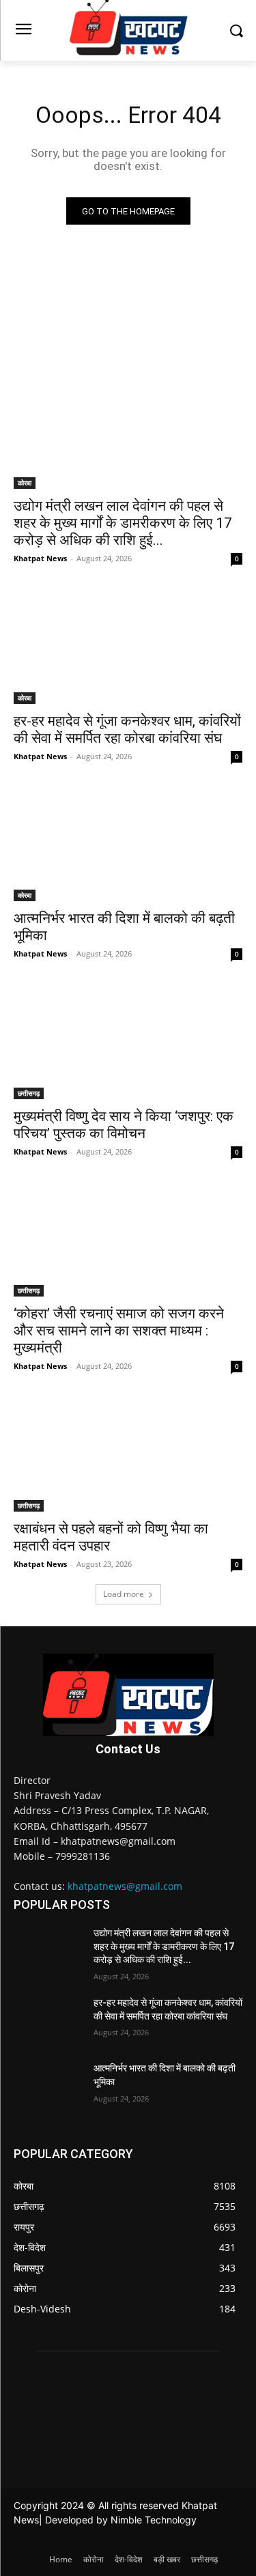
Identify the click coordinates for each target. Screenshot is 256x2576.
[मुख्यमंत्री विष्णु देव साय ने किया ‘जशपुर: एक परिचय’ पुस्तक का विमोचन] (128, 1042)
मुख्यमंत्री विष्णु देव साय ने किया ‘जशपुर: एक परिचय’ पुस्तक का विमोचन (124, 1125)
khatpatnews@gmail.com (125, 1886)
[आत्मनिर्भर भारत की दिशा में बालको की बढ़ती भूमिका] (128, 845)
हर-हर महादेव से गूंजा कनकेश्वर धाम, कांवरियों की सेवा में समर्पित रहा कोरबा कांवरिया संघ (127, 730)
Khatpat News (40, 558)
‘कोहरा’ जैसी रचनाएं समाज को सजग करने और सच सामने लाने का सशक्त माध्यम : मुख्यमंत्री (119, 1331)
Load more (124, 1594)
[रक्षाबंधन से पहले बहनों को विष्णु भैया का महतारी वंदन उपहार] (128, 1454)
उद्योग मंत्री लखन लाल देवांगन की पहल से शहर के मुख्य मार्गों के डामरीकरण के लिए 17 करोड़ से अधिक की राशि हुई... (123, 523)
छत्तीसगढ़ (29, 1093)
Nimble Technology (154, 2520)
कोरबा (25, 483)
